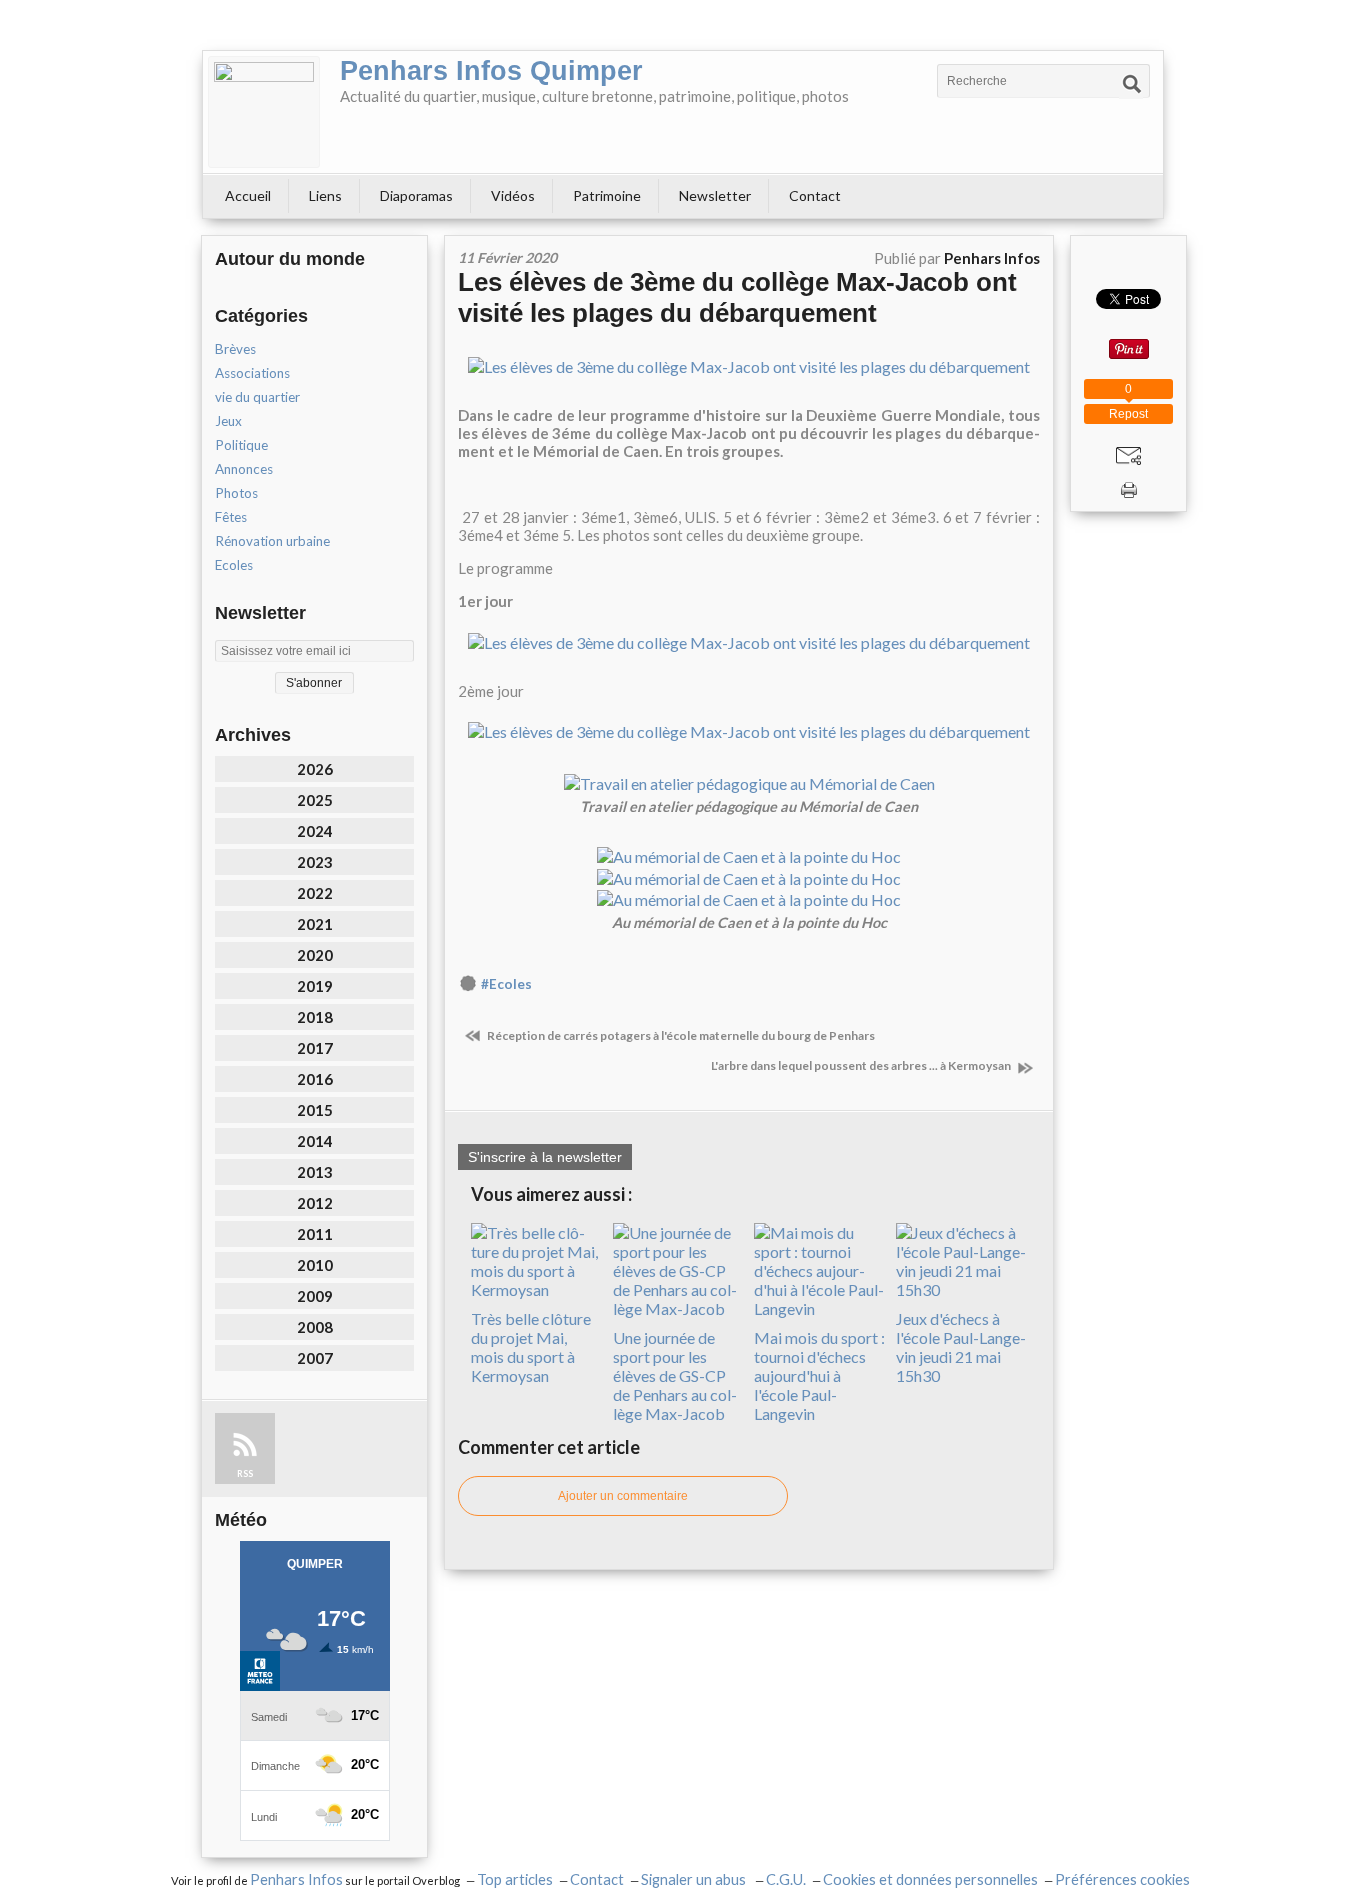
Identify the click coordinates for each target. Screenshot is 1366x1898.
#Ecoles (506, 984)
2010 (315, 1265)
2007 (315, 1358)
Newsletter (715, 195)
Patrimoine (607, 195)
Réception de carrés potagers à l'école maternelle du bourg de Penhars (680, 1035)
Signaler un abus (695, 1879)
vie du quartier (257, 397)
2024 (315, 831)
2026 (315, 769)
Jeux (228, 421)
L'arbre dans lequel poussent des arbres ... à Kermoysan (862, 1065)
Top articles (515, 1879)
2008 (315, 1327)
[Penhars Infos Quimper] (264, 112)
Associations (252, 373)
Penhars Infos (296, 1879)
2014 (315, 1141)
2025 (315, 800)
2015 (315, 1110)
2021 (315, 924)
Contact (815, 195)
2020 (315, 955)
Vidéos (513, 195)
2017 (315, 1048)
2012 (315, 1203)
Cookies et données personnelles (930, 1879)
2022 (315, 893)
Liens (325, 195)
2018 (315, 1017)
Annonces (244, 469)
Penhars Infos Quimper (491, 71)
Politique (241, 445)
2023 (315, 862)
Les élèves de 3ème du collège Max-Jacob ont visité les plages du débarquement (737, 297)
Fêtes (231, 517)
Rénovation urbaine (272, 541)
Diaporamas (416, 195)
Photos (236, 493)
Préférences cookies (1122, 1879)
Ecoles (234, 565)
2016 (315, 1079)
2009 (315, 1296)
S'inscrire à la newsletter (545, 1157)
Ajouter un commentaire (623, 1496)
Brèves (235, 349)
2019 (315, 986)
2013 (315, 1172)
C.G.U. (786, 1879)
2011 (315, 1234)
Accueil (248, 195)
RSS (245, 1473)
